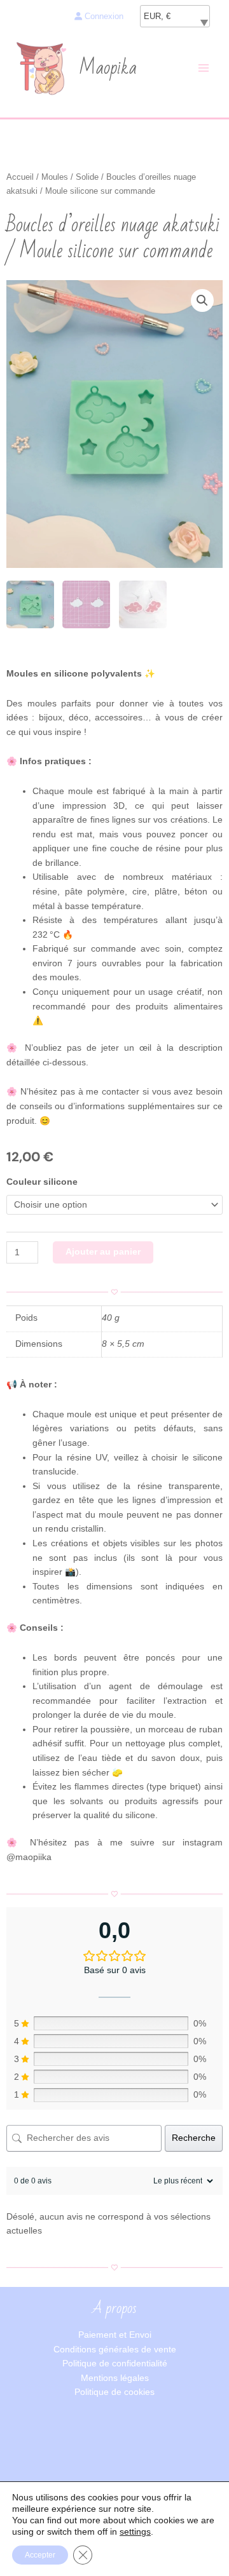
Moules (55, 177)
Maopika (108, 68)
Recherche (194, 2138)
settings (135, 2532)
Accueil (20, 177)
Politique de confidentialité (115, 2364)
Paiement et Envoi (115, 2335)
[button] (202, 300)
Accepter (40, 2555)
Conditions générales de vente (115, 2350)
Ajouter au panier (103, 1252)
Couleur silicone (42, 1182)
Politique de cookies (114, 2392)
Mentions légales (115, 2378)
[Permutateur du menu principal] (204, 68)
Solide (87, 177)
